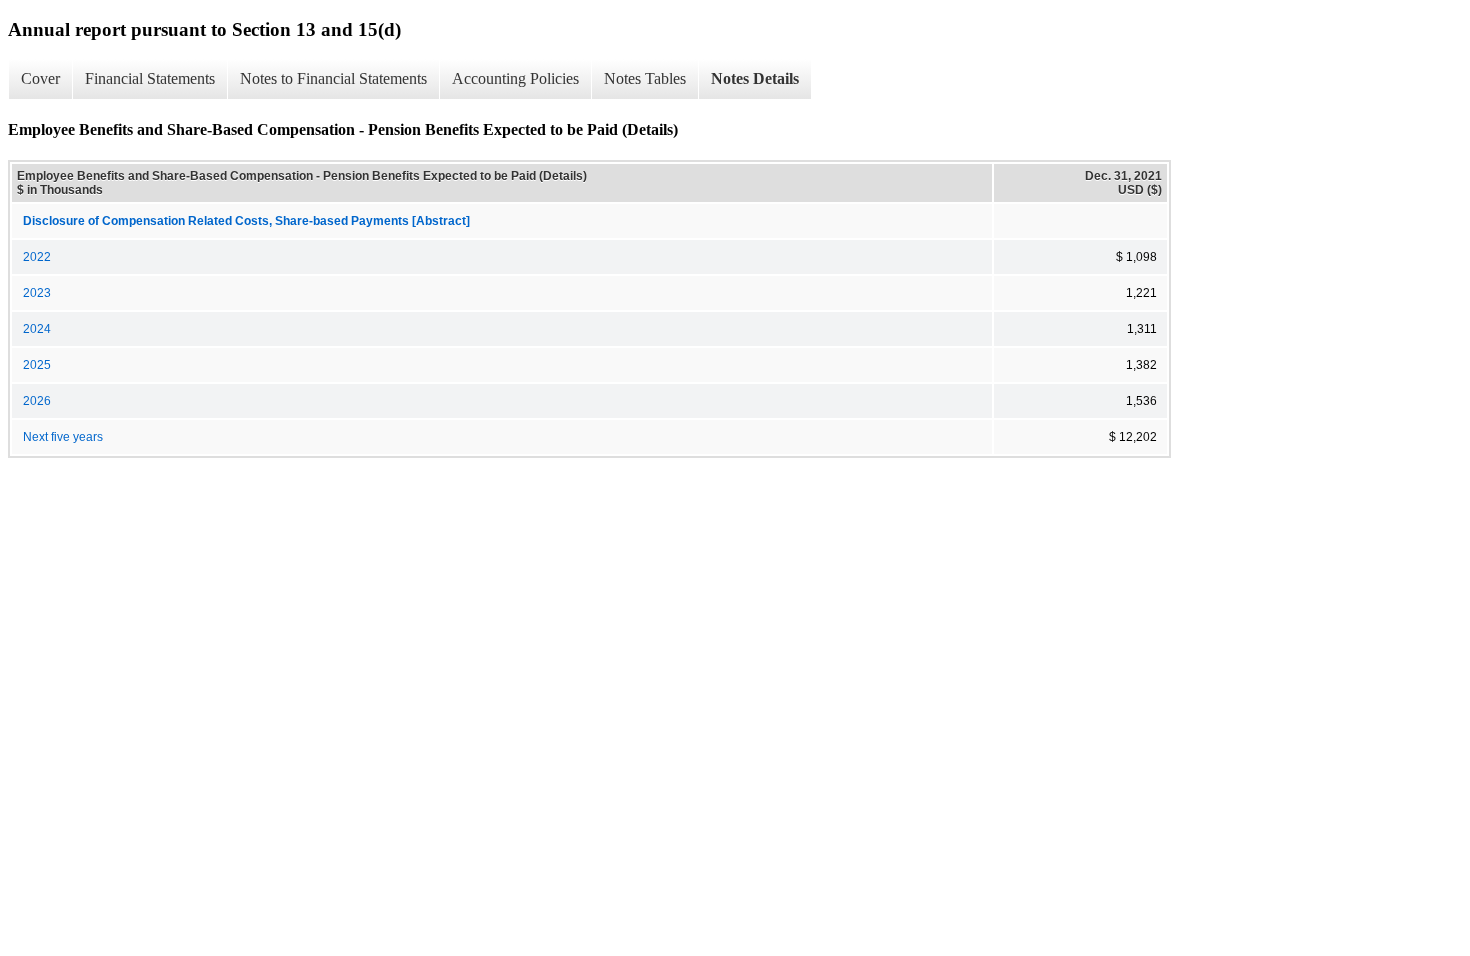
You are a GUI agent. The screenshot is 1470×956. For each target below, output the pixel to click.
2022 (37, 257)
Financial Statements (150, 78)
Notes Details (755, 78)
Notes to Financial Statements (333, 78)
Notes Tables (645, 78)
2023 (37, 293)
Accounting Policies (515, 78)
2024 (37, 329)
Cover (40, 78)
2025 (37, 365)
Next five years (63, 437)
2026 (37, 401)
